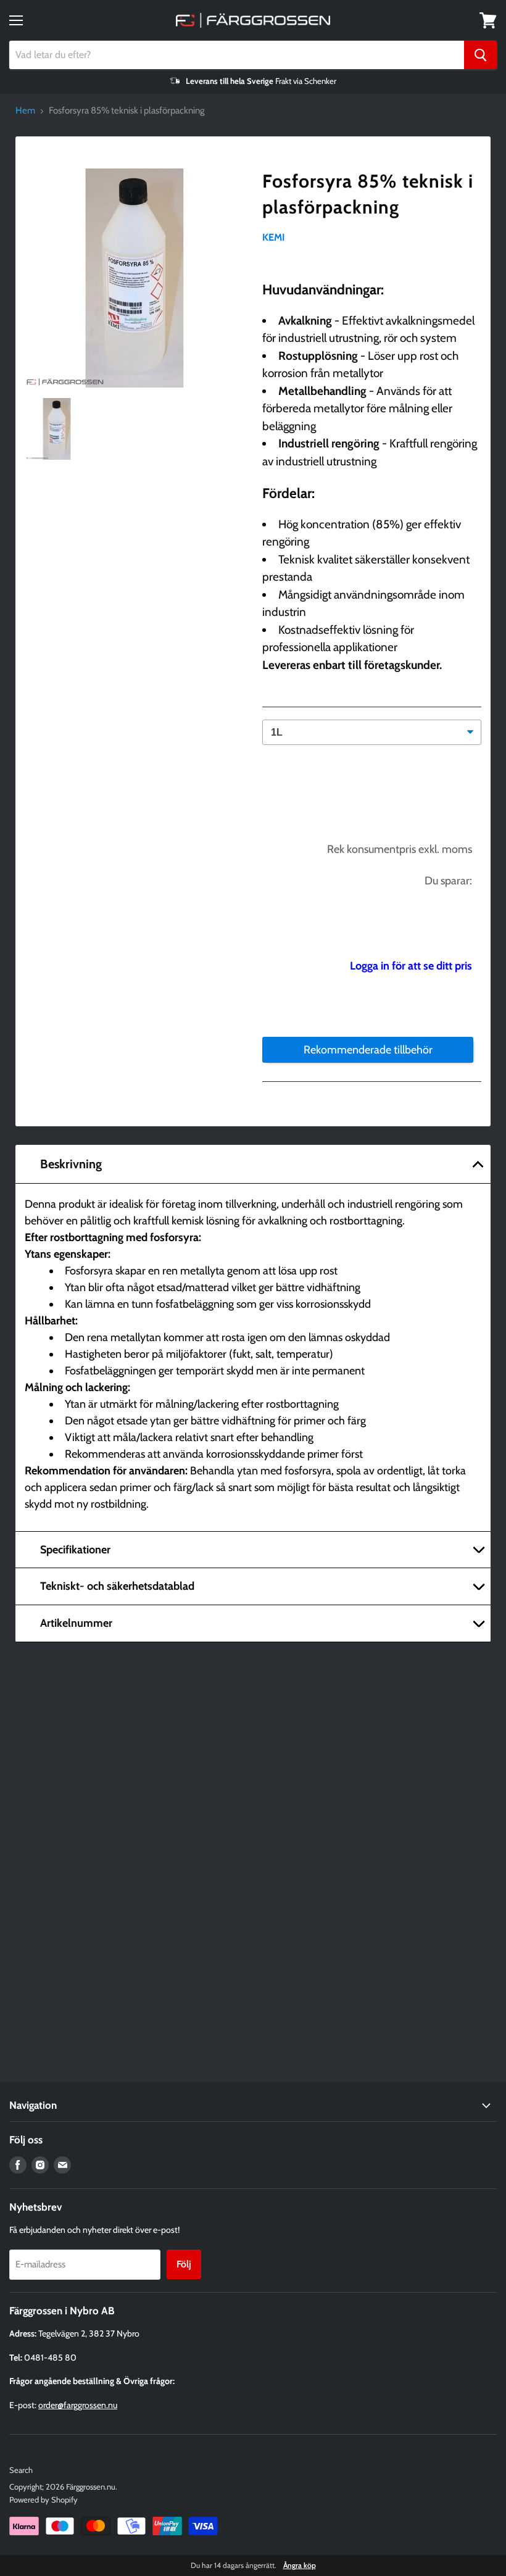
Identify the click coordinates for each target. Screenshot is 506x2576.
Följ (184, 2264)
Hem (25, 111)
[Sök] (480, 55)
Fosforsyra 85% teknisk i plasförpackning (368, 194)
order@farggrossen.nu (78, 2405)
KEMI (274, 237)
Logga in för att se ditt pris (411, 966)
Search (21, 2470)
